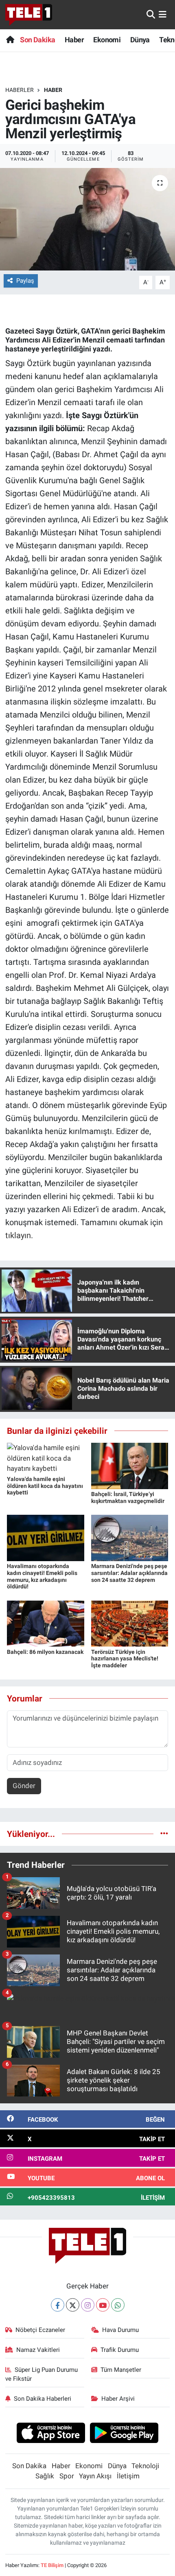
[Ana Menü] (163, 14)
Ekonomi (107, 40)
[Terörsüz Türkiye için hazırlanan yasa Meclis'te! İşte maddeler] (130, 1623)
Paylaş (25, 281)
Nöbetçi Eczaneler (40, 2330)
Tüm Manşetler (121, 2370)
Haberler (20, 90)
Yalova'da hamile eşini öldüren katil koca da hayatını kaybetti (45, 1486)
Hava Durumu (120, 2330)
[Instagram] (88, 2305)
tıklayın (18, 1235)
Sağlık (45, 2476)
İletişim (128, 2476)
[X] (73, 2305)
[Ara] (151, 14)
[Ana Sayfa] (10, 40)
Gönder (24, 1786)
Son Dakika (37, 40)
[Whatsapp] (118, 2305)
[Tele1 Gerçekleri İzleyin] (29, 15)
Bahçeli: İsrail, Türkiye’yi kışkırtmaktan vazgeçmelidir (128, 1497)
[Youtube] (103, 2305)
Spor (67, 2476)
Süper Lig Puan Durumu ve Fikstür (42, 2374)
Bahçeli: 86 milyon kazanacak (45, 1652)
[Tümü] (164, 1834)
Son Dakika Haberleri (43, 2399)
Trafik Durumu (120, 2350)
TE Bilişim (52, 2565)
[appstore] (51, 2434)
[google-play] (124, 2434)
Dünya (140, 40)
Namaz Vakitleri (38, 2350)
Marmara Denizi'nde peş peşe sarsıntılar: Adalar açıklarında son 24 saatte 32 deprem (129, 1573)
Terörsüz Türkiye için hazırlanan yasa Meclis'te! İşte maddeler (125, 1659)
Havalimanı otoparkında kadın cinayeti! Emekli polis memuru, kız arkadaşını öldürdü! (42, 1576)
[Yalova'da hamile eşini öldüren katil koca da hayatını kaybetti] (46, 1458)
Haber (74, 40)
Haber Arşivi (118, 2399)
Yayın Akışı (95, 2476)
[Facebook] (58, 2305)
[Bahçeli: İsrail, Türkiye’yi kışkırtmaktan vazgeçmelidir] (130, 1465)
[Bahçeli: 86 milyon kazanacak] (46, 1623)
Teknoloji (145, 2466)
